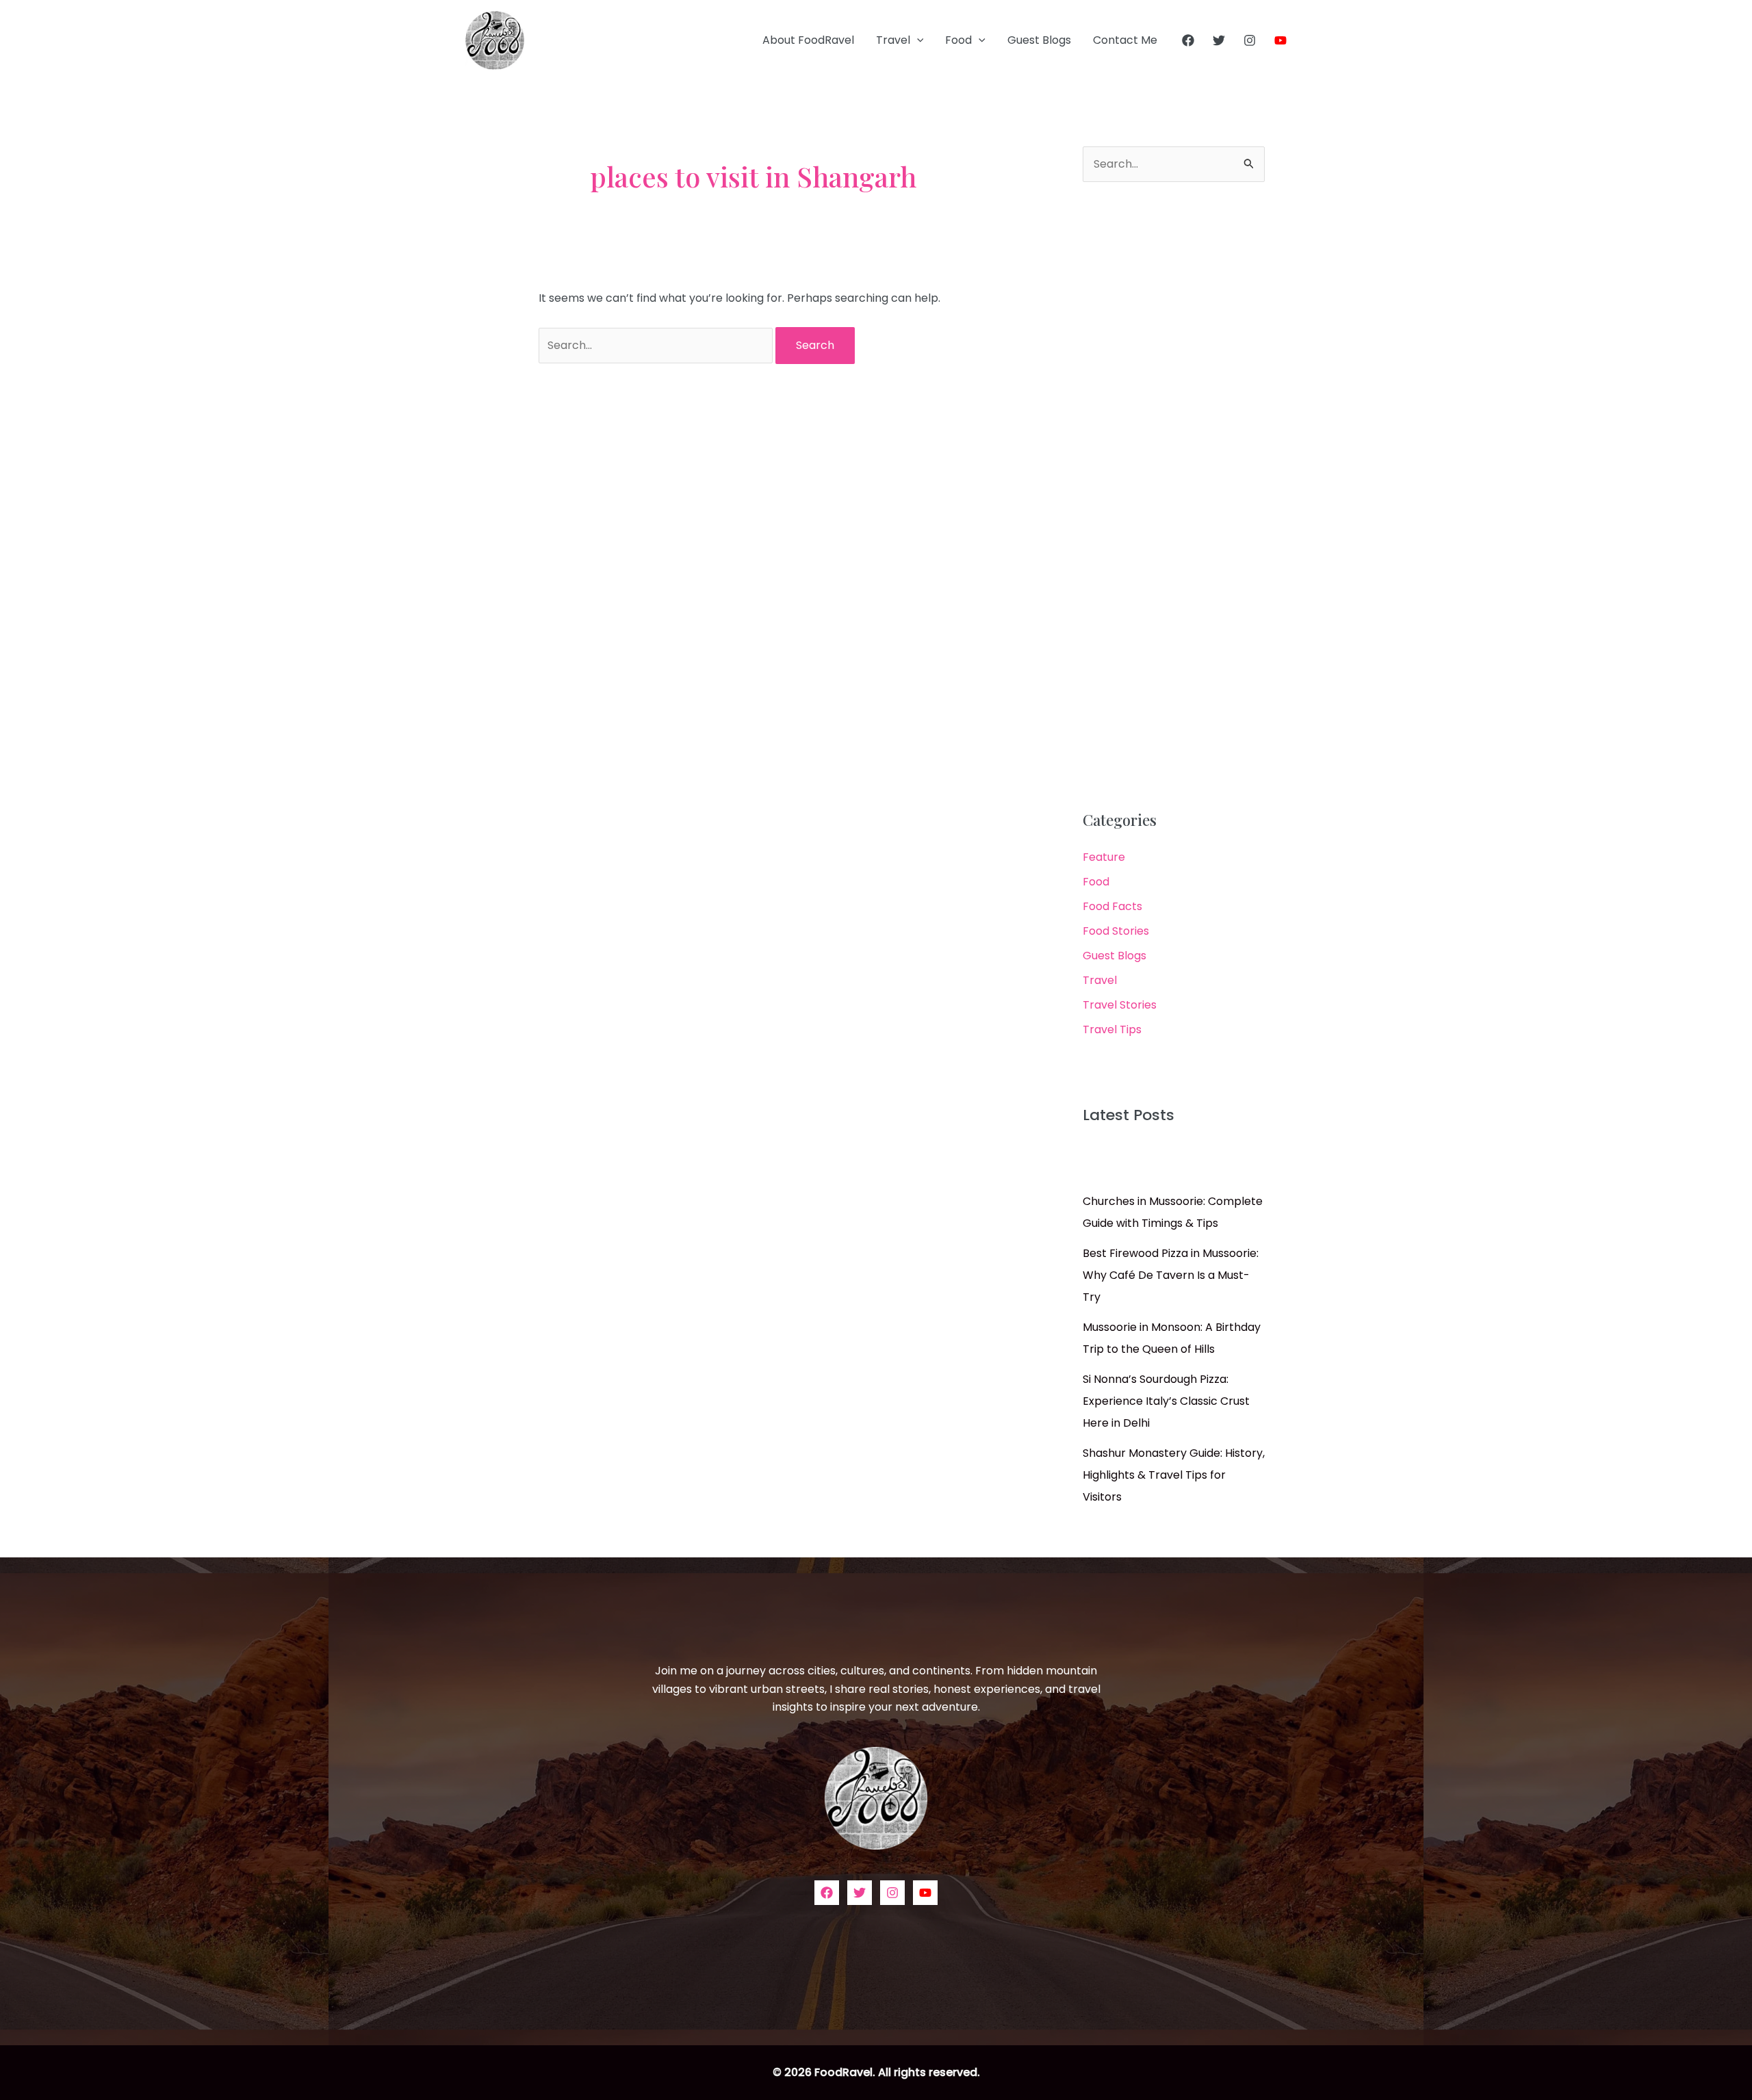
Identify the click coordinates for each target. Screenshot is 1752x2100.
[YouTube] (1280, 40)
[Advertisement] (1174, 497)
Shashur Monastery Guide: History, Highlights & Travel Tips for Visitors (1174, 1475)
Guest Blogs (1039, 40)
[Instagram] (1250, 40)
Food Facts (1112, 906)
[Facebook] (1188, 40)
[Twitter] (1219, 40)
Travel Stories (1120, 1005)
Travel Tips (1112, 1029)
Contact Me (1125, 40)
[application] (917, 40)
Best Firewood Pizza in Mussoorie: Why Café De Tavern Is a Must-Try (1171, 1275)
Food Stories (1116, 931)
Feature (1104, 857)
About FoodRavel (808, 40)
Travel (893, 40)
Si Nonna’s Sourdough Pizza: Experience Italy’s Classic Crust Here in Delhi (1166, 1401)
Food (958, 40)
